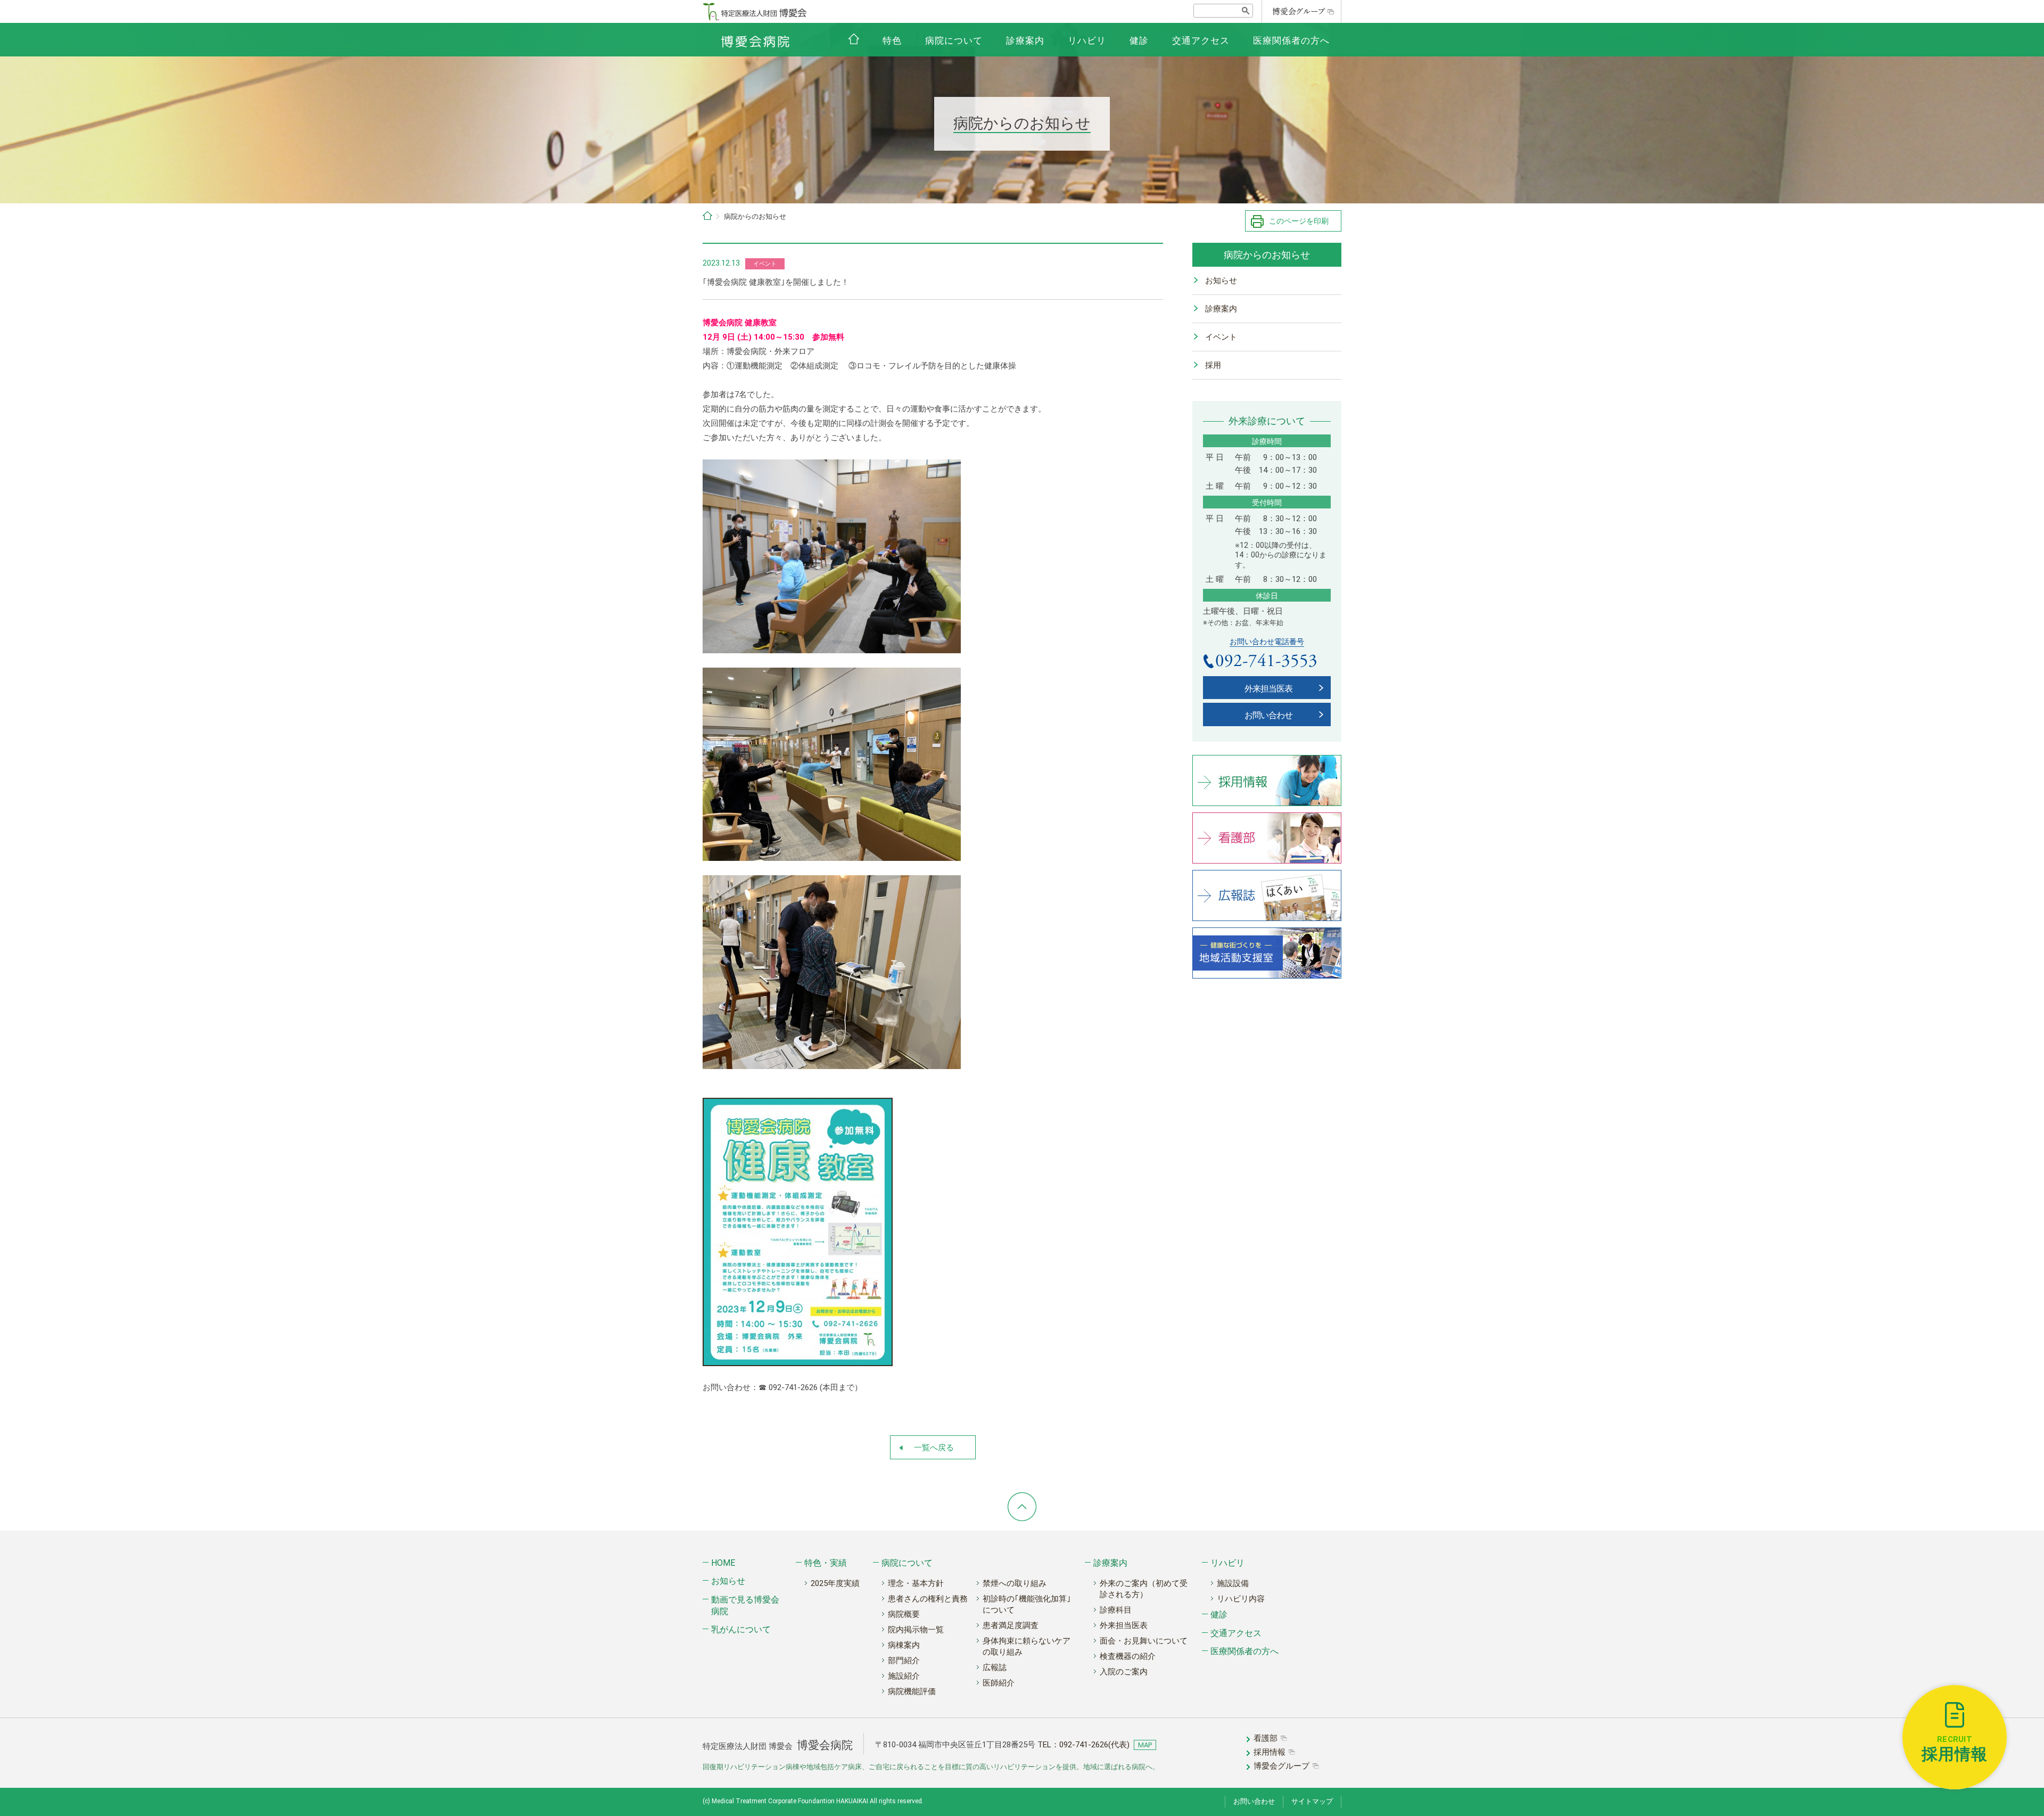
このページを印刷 (1299, 221)
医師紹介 (999, 1683)
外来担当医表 (1268, 689)
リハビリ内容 (1241, 1599)
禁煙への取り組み (1015, 1583)
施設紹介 (904, 1676)
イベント (1221, 337)
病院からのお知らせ (1267, 255)
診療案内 (1025, 40)
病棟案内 (904, 1645)
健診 (1139, 40)
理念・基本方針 (916, 1583)
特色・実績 (826, 1563)
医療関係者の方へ (1291, 40)
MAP (1145, 1745)
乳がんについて (741, 1629)
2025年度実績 (835, 1583)
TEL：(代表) (1083, 1745)
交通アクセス (1201, 40)
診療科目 (1116, 1610)
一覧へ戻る (934, 1448)
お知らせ (1221, 281)
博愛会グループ (1281, 1766)
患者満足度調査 (1011, 1625)
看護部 (1266, 1738)
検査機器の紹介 (1128, 1656)
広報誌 (995, 1667)
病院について (954, 40)
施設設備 (1233, 1583)
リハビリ (1087, 40)
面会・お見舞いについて (1144, 1641)
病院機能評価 (912, 1691)
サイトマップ (1312, 1801)
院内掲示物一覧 (916, 1630)
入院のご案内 (1124, 1672)
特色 (892, 40)
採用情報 (1270, 1752)
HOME (723, 1563)
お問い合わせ (1268, 715)
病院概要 (904, 1614)
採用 (1213, 365)
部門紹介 (904, 1661)
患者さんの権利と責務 (928, 1599)
